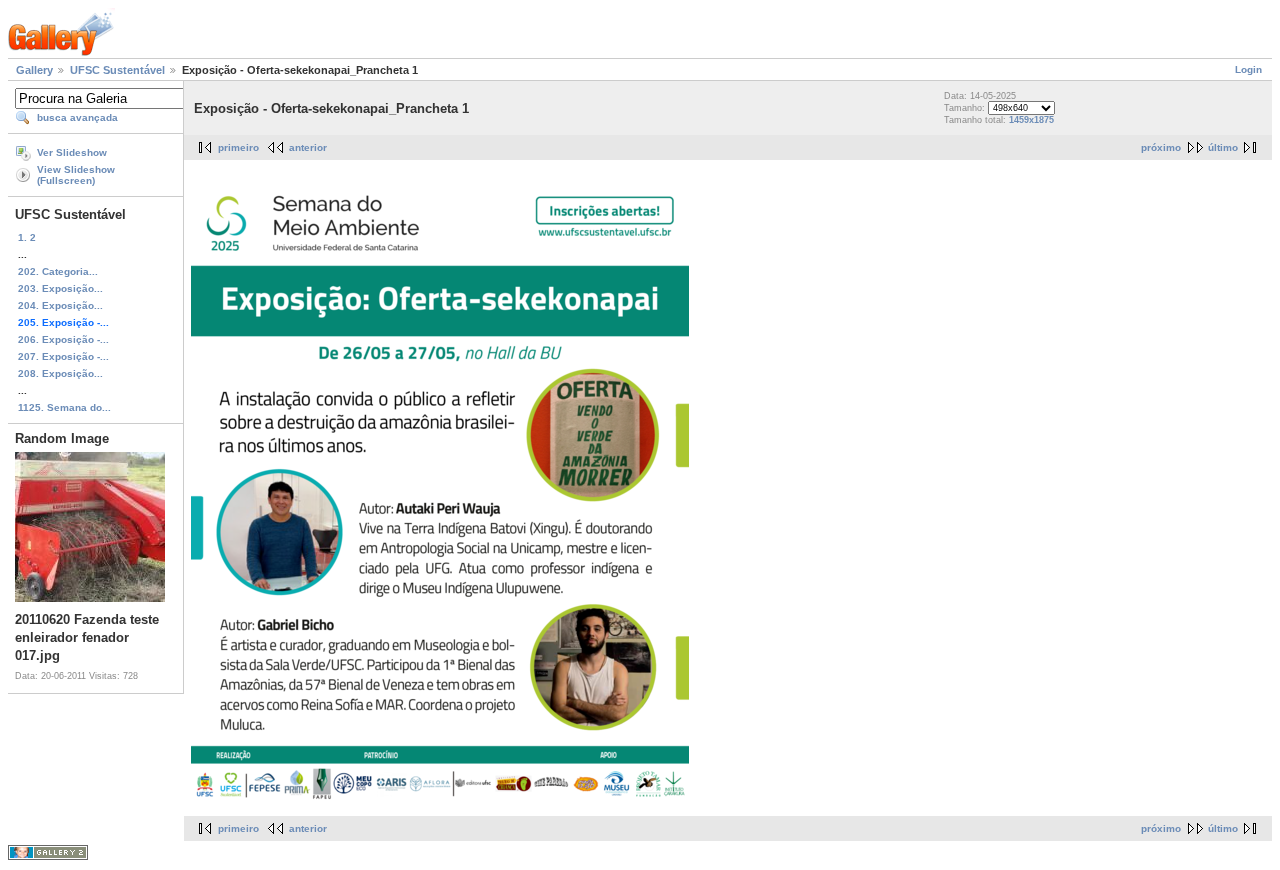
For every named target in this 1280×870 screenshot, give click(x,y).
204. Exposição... (60, 305)
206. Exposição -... (63, 339)
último (1223, 147)
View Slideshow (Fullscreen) (76, 175)
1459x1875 (1031, 120)
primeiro (238, 147)
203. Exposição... (60, 288)
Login (1248, 69)
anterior (308, 147)
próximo (1161, 147)
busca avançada (77, 117)
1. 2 (27, 237)
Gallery (34, 70)
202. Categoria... (58, 271)
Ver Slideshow (72, 152)
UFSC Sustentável (117, 70)
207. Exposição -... (63, 356)
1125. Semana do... (64, 407)
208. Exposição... (60, 373)
